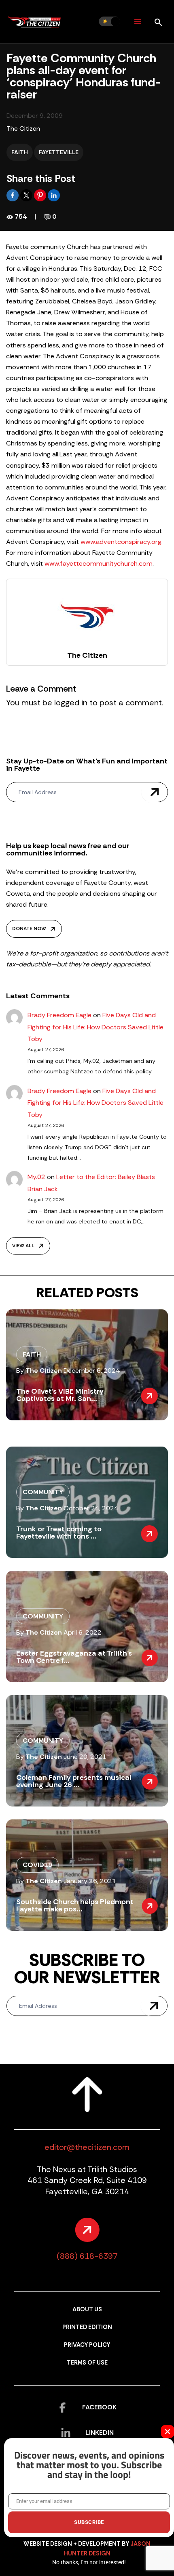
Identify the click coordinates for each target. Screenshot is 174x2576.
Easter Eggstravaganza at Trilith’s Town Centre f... (74, 1657)
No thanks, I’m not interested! (89, 2562)
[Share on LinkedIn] (54, 195)
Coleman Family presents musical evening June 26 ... (74, 1781)
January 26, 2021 (90, 1881)
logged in (71, 703)
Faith (20, 152)
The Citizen (23, 129)
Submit (155, 792)
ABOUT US (87, 2309)
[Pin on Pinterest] (41, 195)
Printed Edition (87, 2327)
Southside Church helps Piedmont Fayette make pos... (75, 1905)
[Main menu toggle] (137, 22)
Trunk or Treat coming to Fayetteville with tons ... (59, 1533)
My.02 (36, 1177)
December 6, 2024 (92, 1371)
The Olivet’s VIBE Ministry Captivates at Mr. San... (60, 1395)
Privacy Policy (87, 2345)
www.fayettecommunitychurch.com (99, 563)
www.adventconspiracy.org (121, 542)
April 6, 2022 (83, 1632)
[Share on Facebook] (13, 195)
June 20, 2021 (85, 1757)
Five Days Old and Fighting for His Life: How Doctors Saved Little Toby (95, 1027)
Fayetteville (59, 152)
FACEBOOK (99, 2407)
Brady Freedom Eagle (59, 1015)
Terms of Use (87, 2363)
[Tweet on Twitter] (27, 195)
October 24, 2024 (91, 1508)
